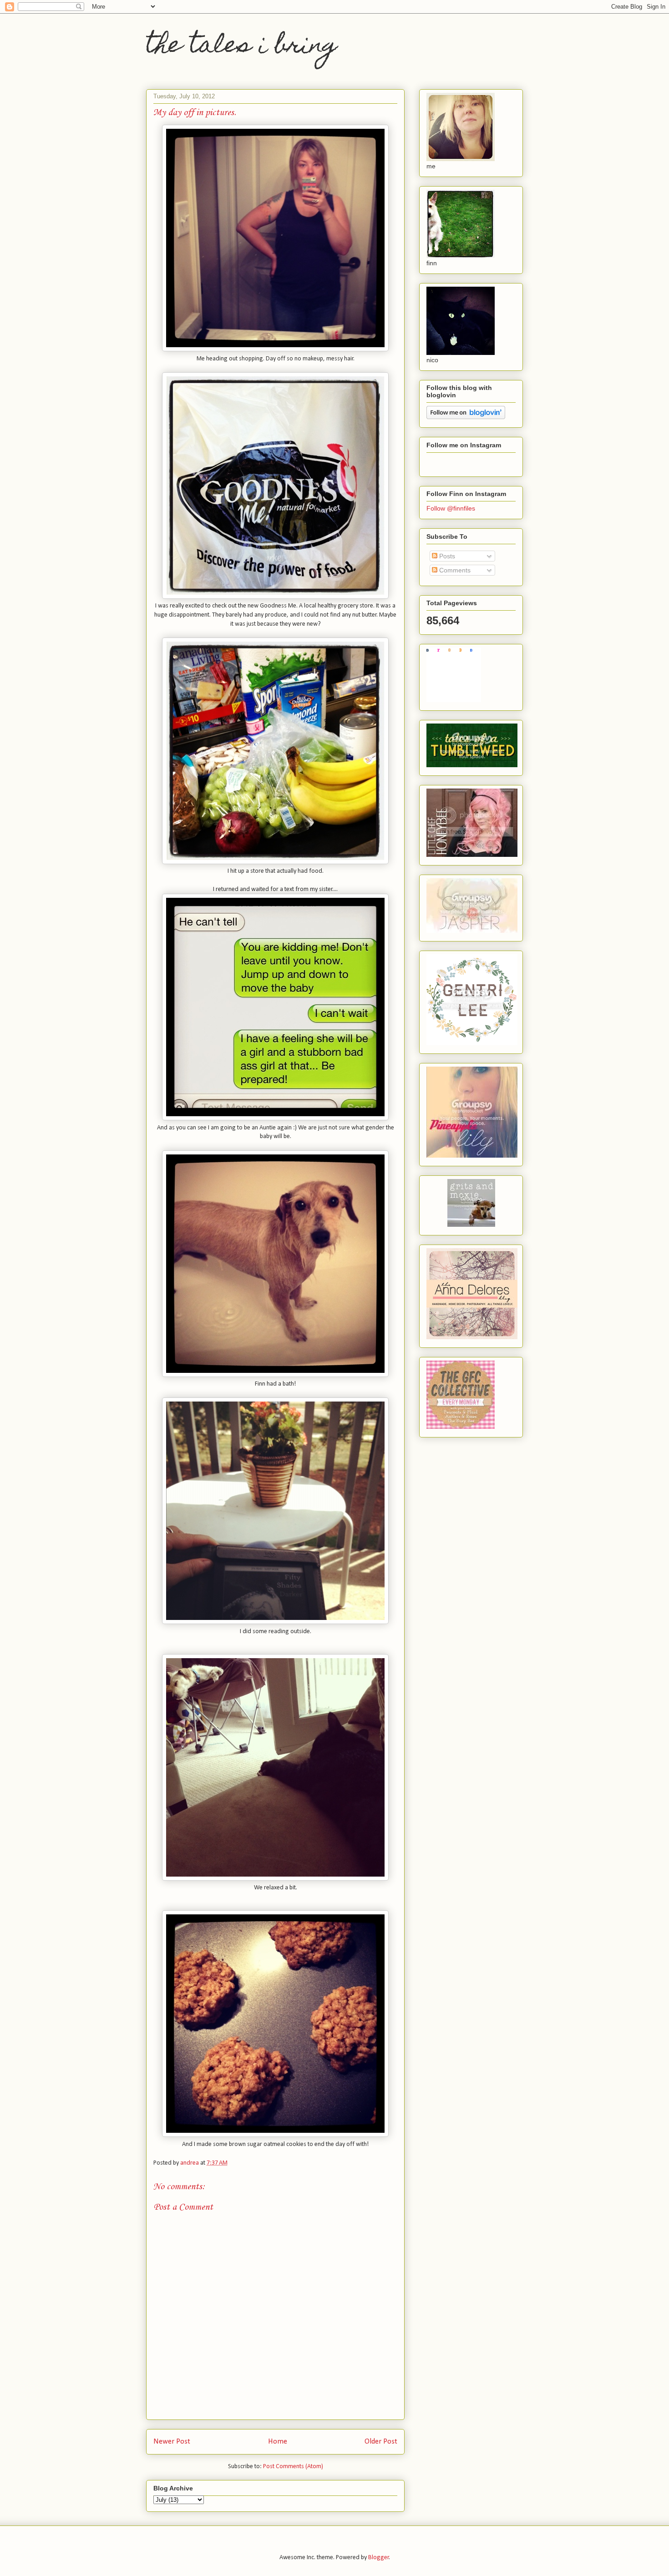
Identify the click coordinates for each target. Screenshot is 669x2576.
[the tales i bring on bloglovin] (466, 417)
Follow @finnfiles (451, 508)
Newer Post (172, 2442)
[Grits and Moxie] (471, 1225)
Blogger (379, 2558)
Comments (454, 570)
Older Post (381, 2442)
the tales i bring (242, 47)
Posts (446, 556)
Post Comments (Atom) (293, 2467)
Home (278, 2442)
